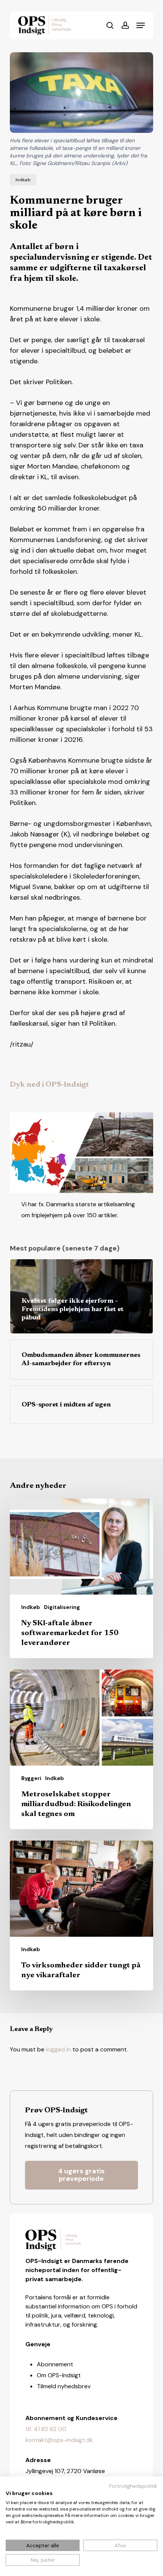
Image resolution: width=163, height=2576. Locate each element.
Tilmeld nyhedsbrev (64, 2386)
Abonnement (55, 2364)
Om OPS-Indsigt (59, 2375)
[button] (141, 25)
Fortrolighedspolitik (133, 2486)
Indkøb (23, 180)
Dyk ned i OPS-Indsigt (49, 1085)
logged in (58, 2049)
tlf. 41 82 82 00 (46, 2429)
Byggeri (31, 1778)
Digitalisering (62, 1607)
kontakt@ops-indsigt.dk (59, 2440)
